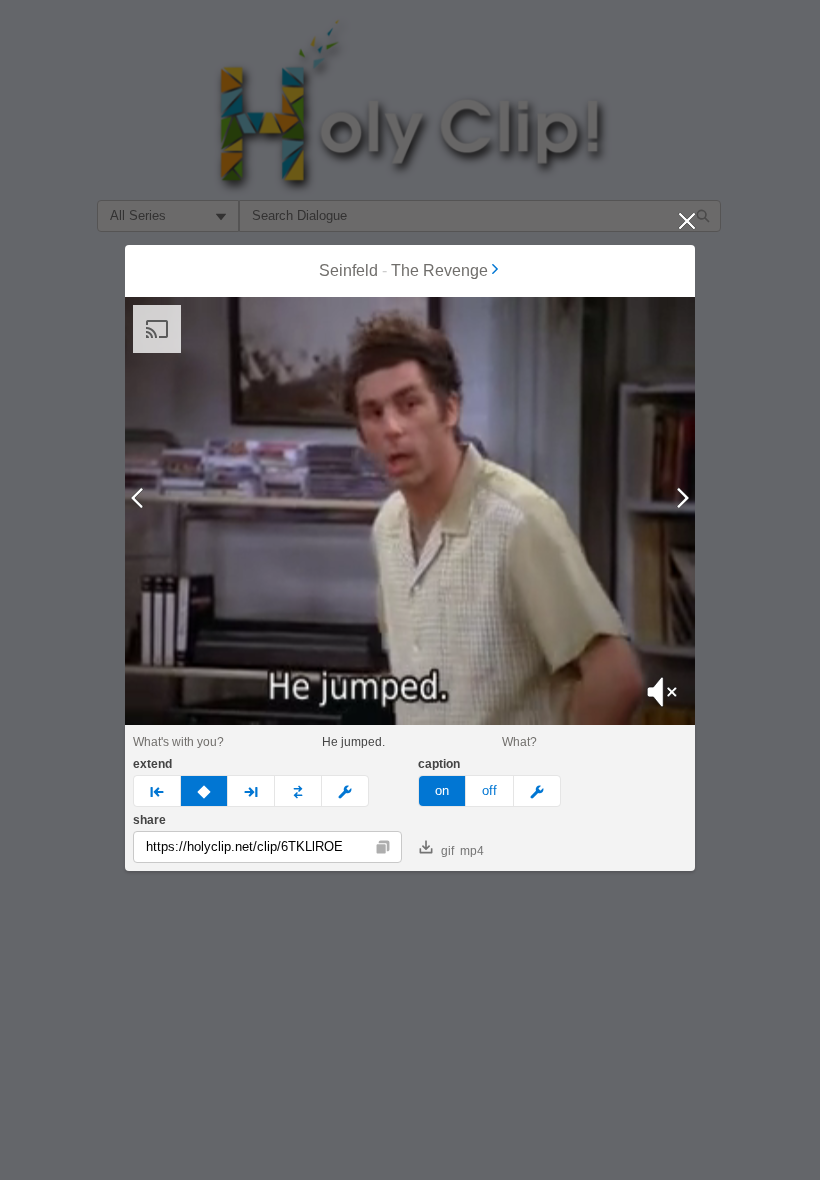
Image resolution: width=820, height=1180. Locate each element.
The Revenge (439, 270)
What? (519, 742)
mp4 (472, 851)
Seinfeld (348, 270)
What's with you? (178, 742)
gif (447, 851)
